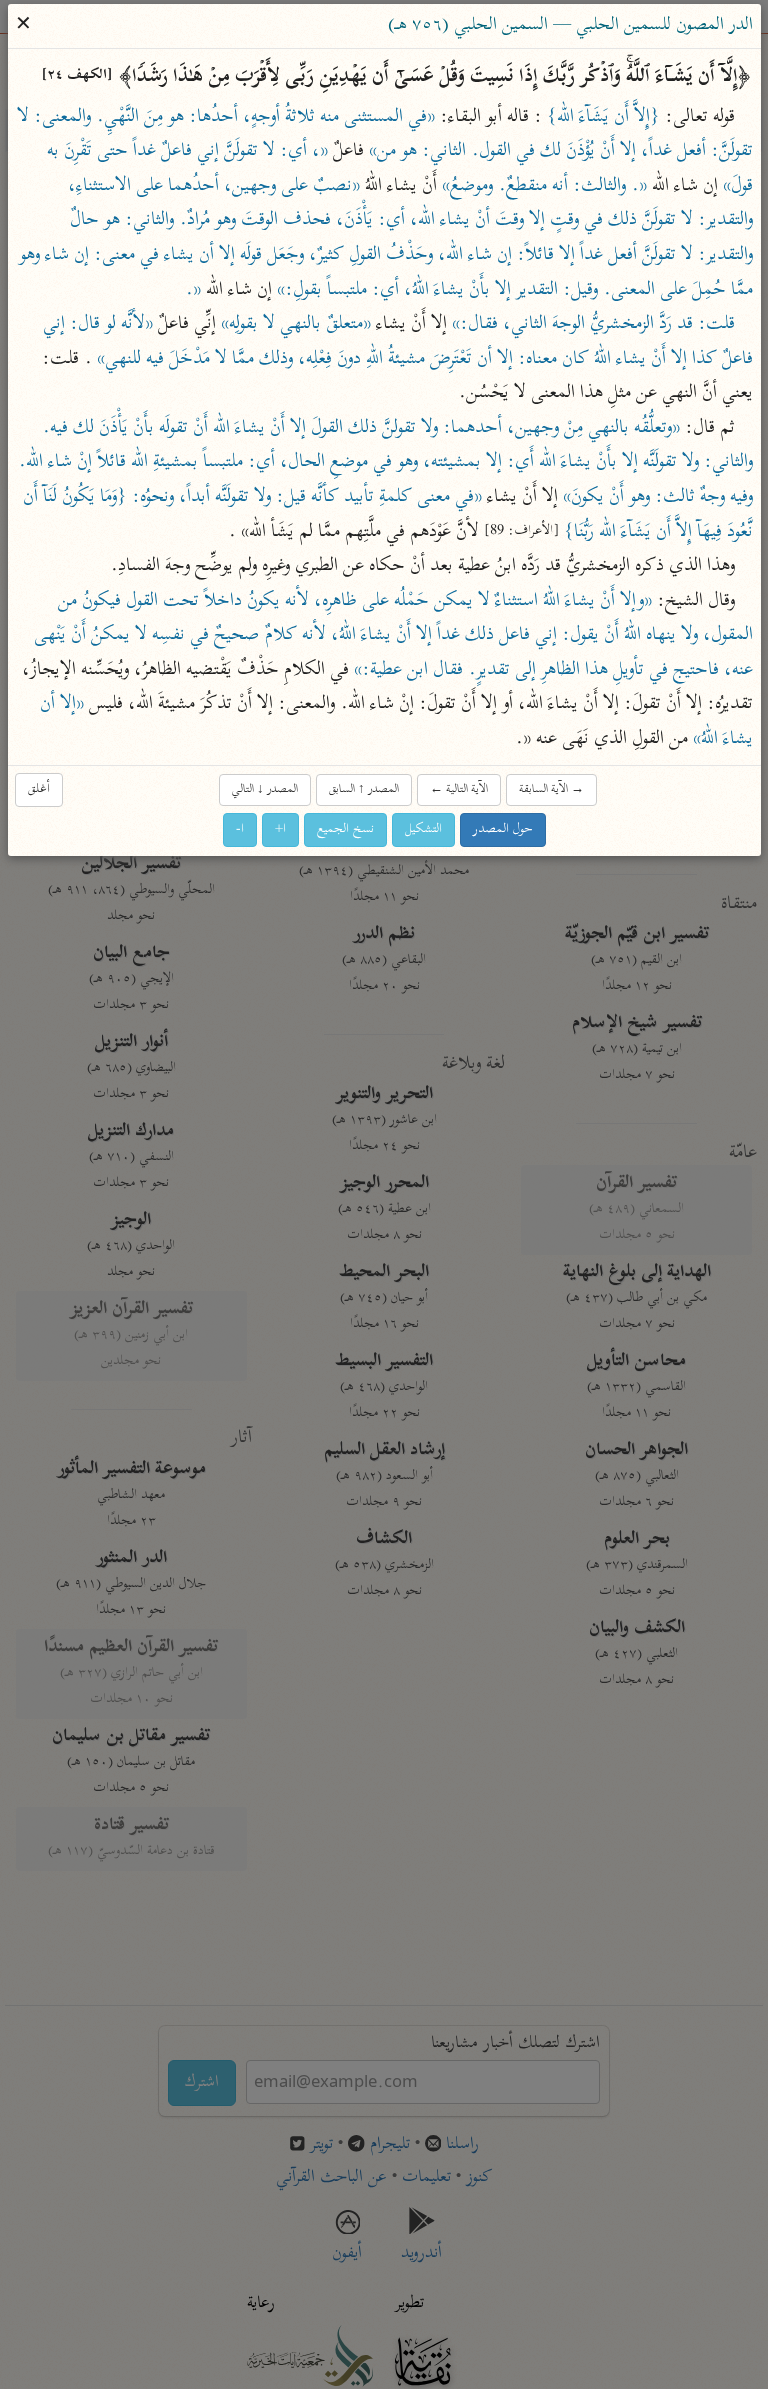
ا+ (280, 829)
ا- (240, 829)
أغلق (39, 789)
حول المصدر (503, 829)
